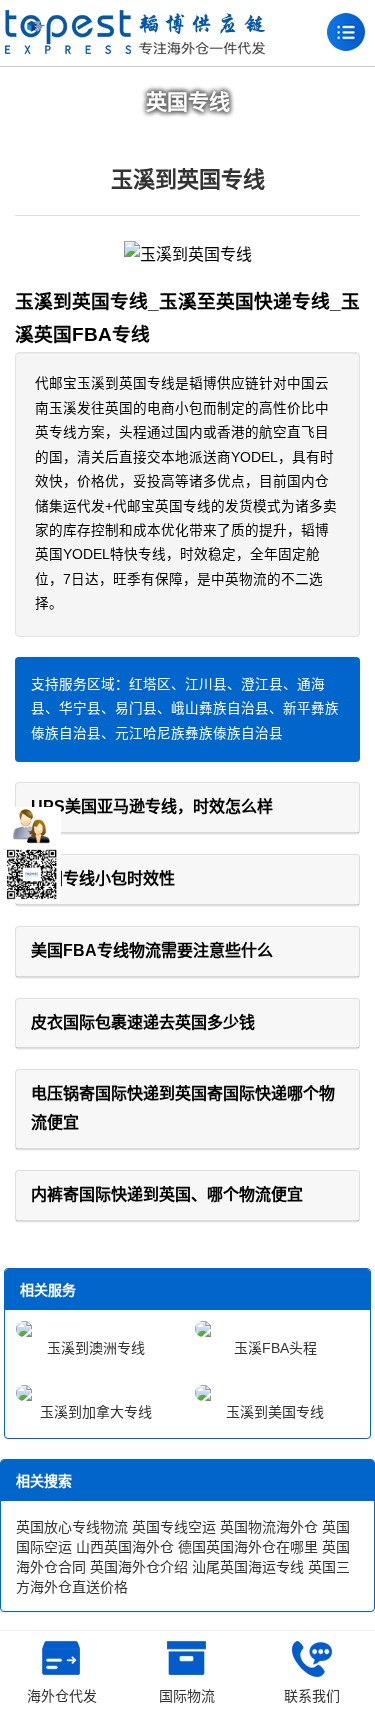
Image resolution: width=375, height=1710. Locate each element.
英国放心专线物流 (72, 1527)
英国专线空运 (174, 1527)
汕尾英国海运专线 (248, 1567)
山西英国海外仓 (125, 1547)
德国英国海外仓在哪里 (248, 1547)
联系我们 (312, 1696)
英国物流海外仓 (269, 1527)
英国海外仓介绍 (139, 1567)
